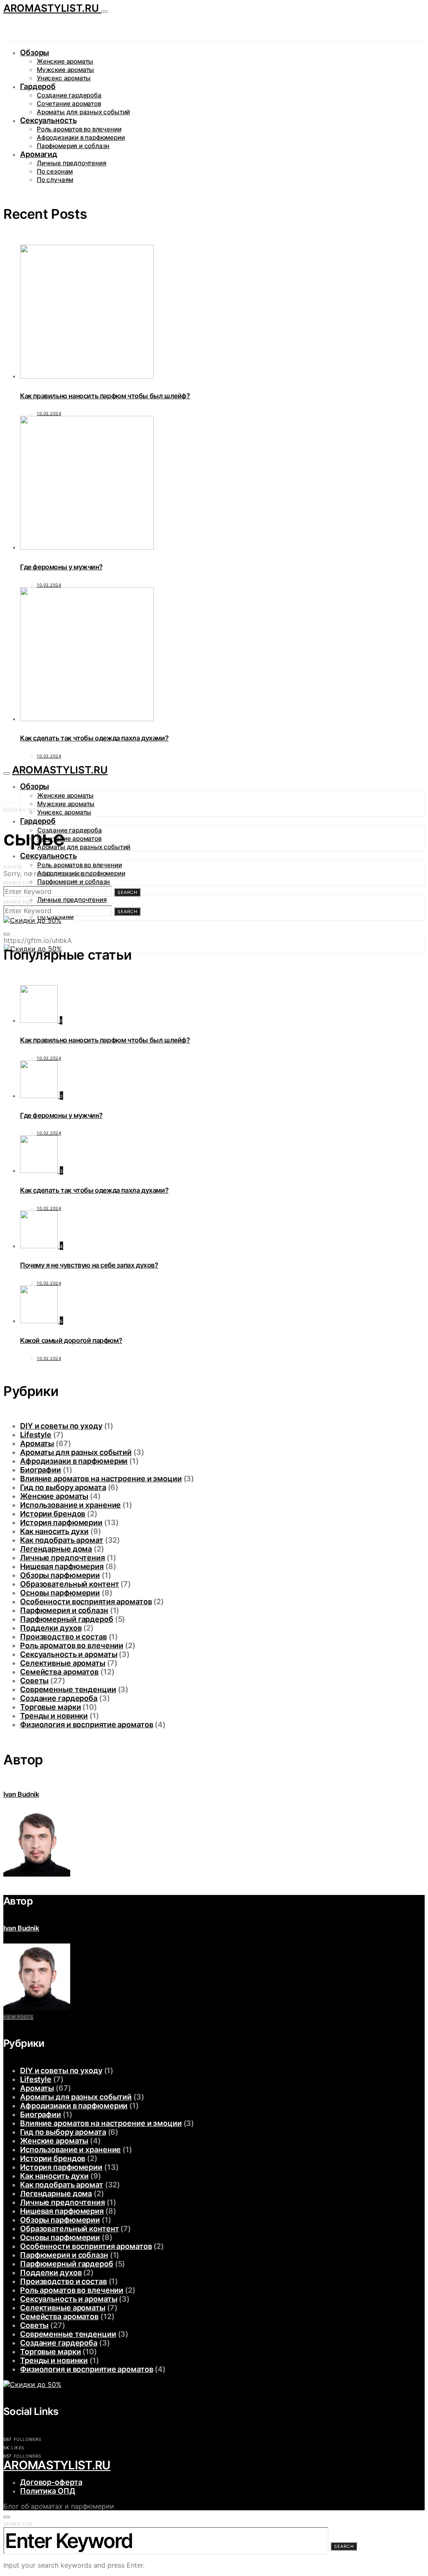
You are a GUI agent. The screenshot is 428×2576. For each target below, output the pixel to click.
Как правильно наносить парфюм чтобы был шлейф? (105, 396)
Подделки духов (51, 1628)
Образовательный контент (69, 1584)
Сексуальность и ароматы (69, 1654)
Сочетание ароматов (69, 104)
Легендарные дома (56, 1549)
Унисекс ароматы (64, 78)
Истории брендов (53, 1514)
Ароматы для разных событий (83, 112)
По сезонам (55, 171)
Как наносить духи (54, 1531)
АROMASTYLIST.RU (57, 2465)
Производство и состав (64, 1637)
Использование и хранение (70, 1505)
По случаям (55, 180)
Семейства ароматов (59, 1672)
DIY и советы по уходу (61, 1426)
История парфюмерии (61, 1522)
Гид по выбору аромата (63, 1487)
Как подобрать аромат (62, 1540)
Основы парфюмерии (60, 1593)
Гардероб (38, 86)
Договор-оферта (51, 2482)
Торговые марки (50, 1707)
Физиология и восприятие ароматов (87, 1725)
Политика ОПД (48, 2491)
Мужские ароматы (65, 70)
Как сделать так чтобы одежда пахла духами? (94, 738)
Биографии (41, 1470)
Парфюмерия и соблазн (73, 146)
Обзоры (34, 52)
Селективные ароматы (63, 1663)
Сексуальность (48, 120)
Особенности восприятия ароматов (86, 1602)
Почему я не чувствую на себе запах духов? (89, 1265)
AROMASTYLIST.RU (52, 8)
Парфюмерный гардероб (67, 1619)
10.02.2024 (49, 413)
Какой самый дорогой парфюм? (71, 1340)
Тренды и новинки (54, 1716)
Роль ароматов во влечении (79, 129)
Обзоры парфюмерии (60, 1575)
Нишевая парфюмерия (62, 1566)
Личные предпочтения (71, 163)
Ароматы (37, 1443)
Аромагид (39, 154)
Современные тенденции (68, 1689)
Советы (34, 1681)
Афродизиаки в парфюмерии (81, 137)
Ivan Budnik (21, 1794)
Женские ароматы (65, 61)
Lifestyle (36, 1435)
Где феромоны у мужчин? (61, 567)
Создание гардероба (69, 95)
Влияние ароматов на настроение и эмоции (101, 1479)
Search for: (18, 883)
